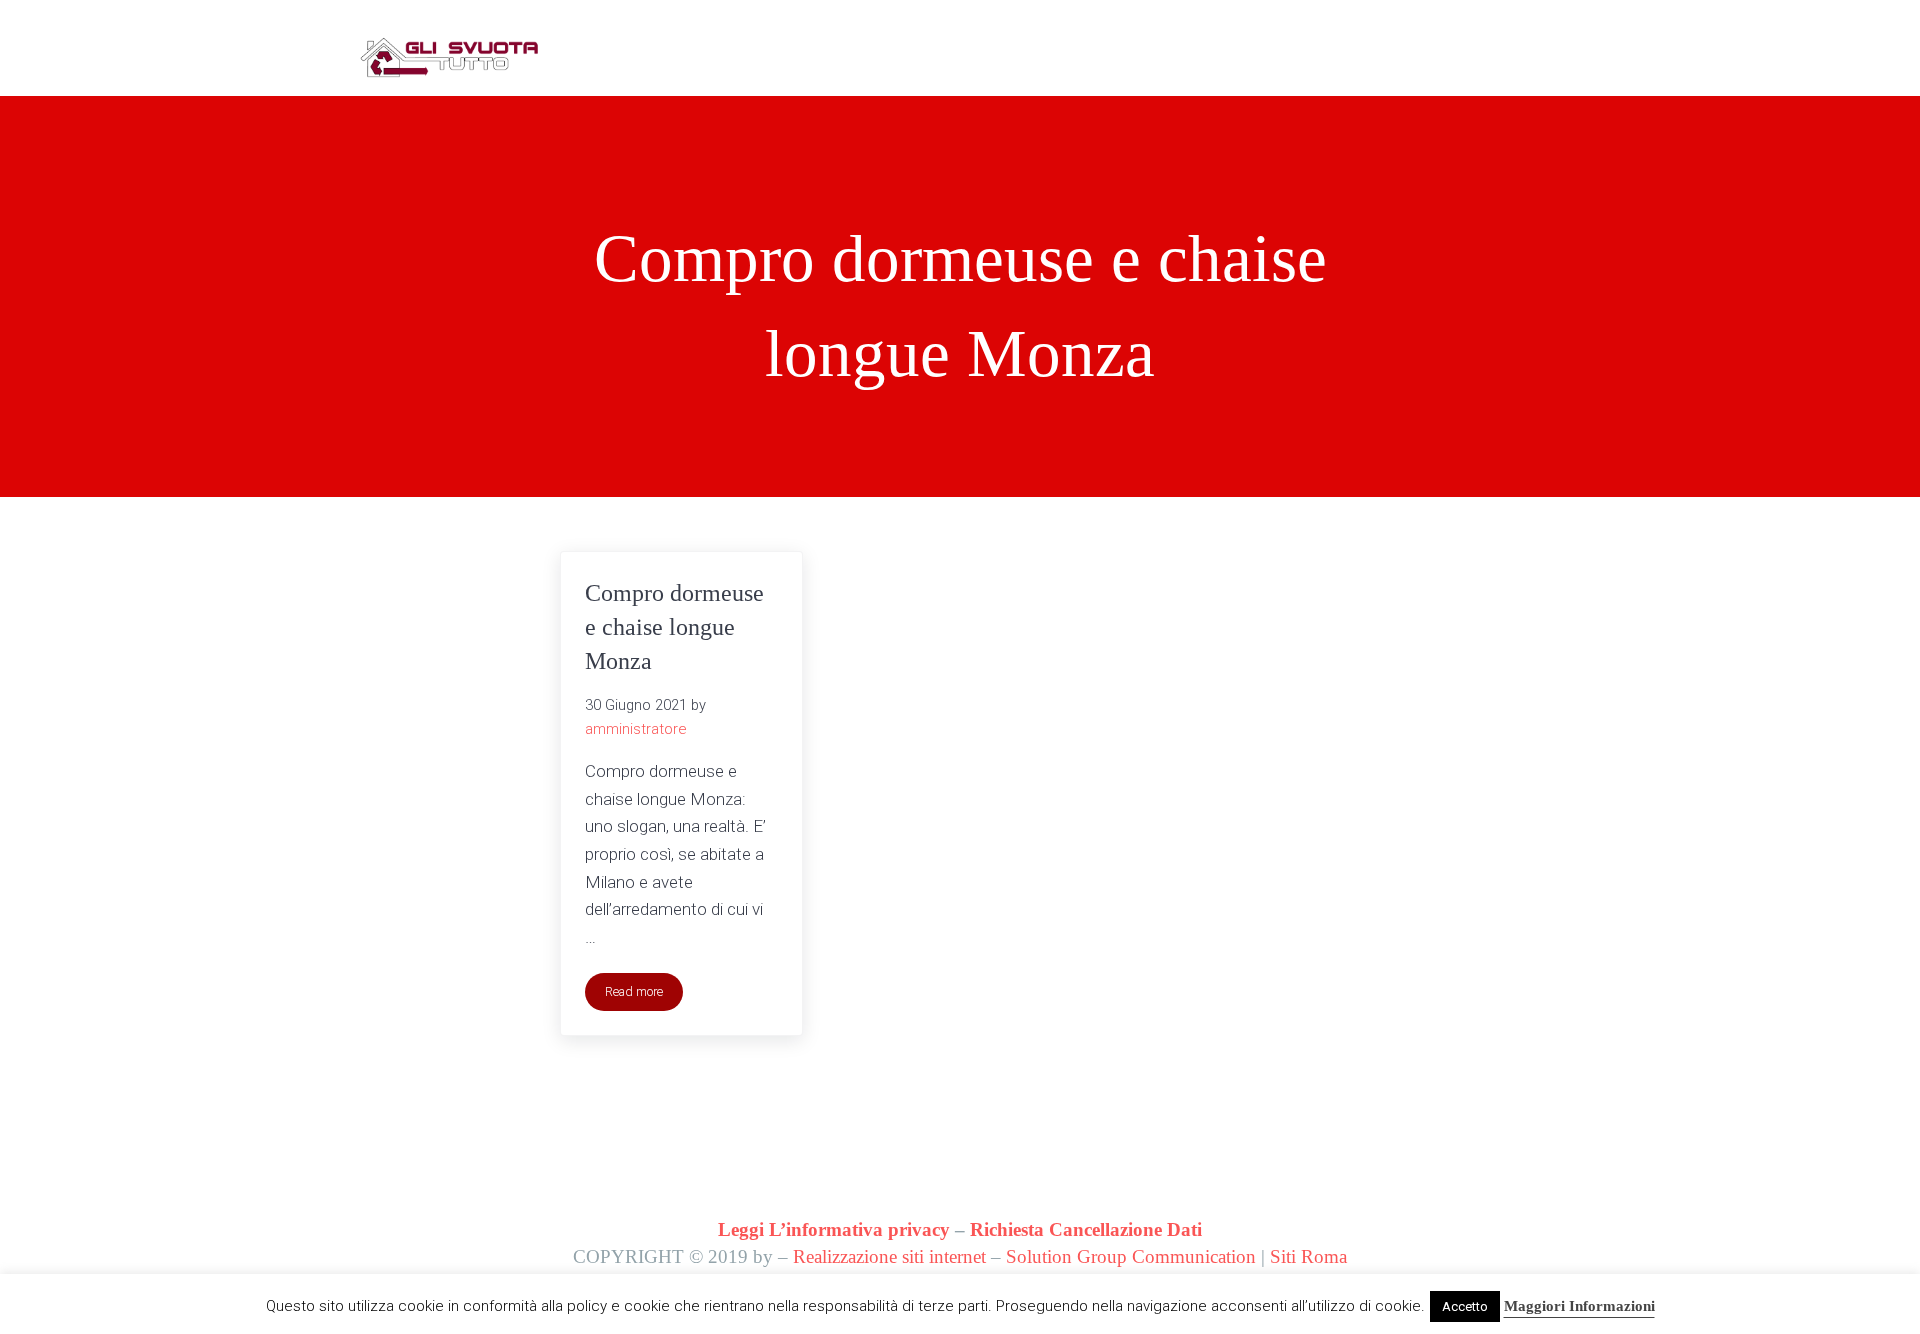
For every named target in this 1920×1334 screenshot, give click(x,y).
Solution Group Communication (1131, 1256)
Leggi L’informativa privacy (834, 1229)
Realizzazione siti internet (889, 1256)
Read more (644, 995)
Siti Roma (1308, 1256)
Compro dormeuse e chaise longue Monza (674, 626)
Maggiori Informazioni (1579, 1306)
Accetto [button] (1465, 1306)
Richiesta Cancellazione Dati (1086, 1229)
